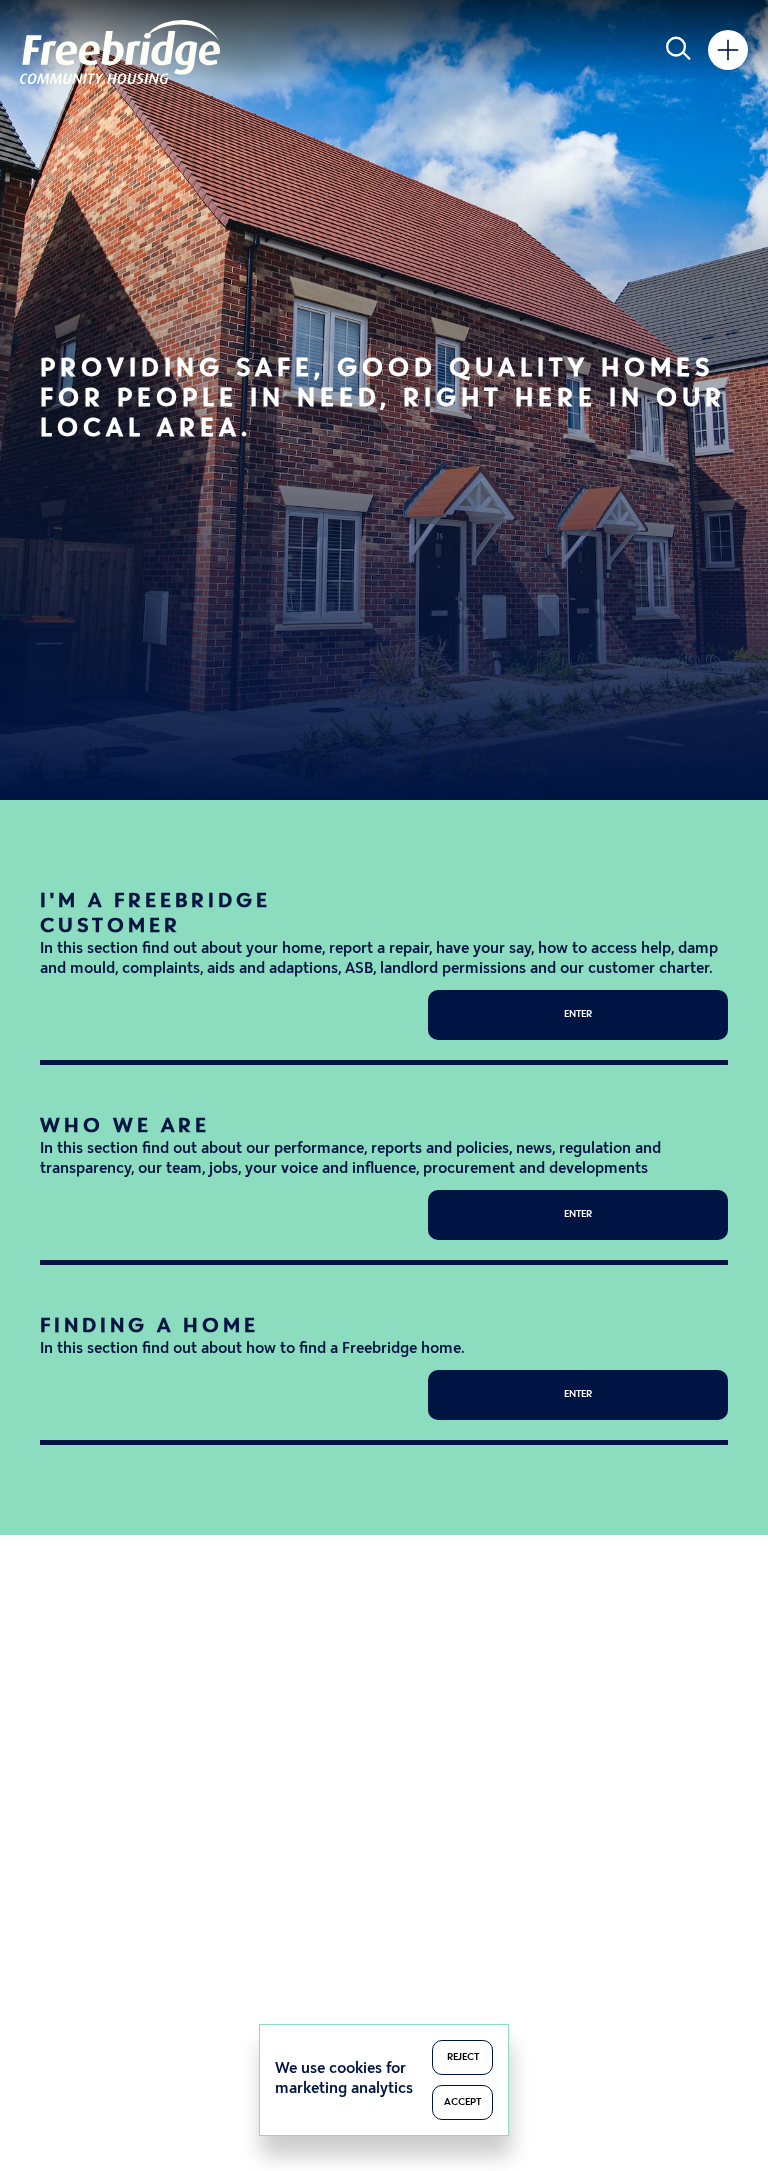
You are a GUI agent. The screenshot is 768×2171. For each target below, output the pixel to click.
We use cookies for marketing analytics (344, 2079)
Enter (578, 1014)
